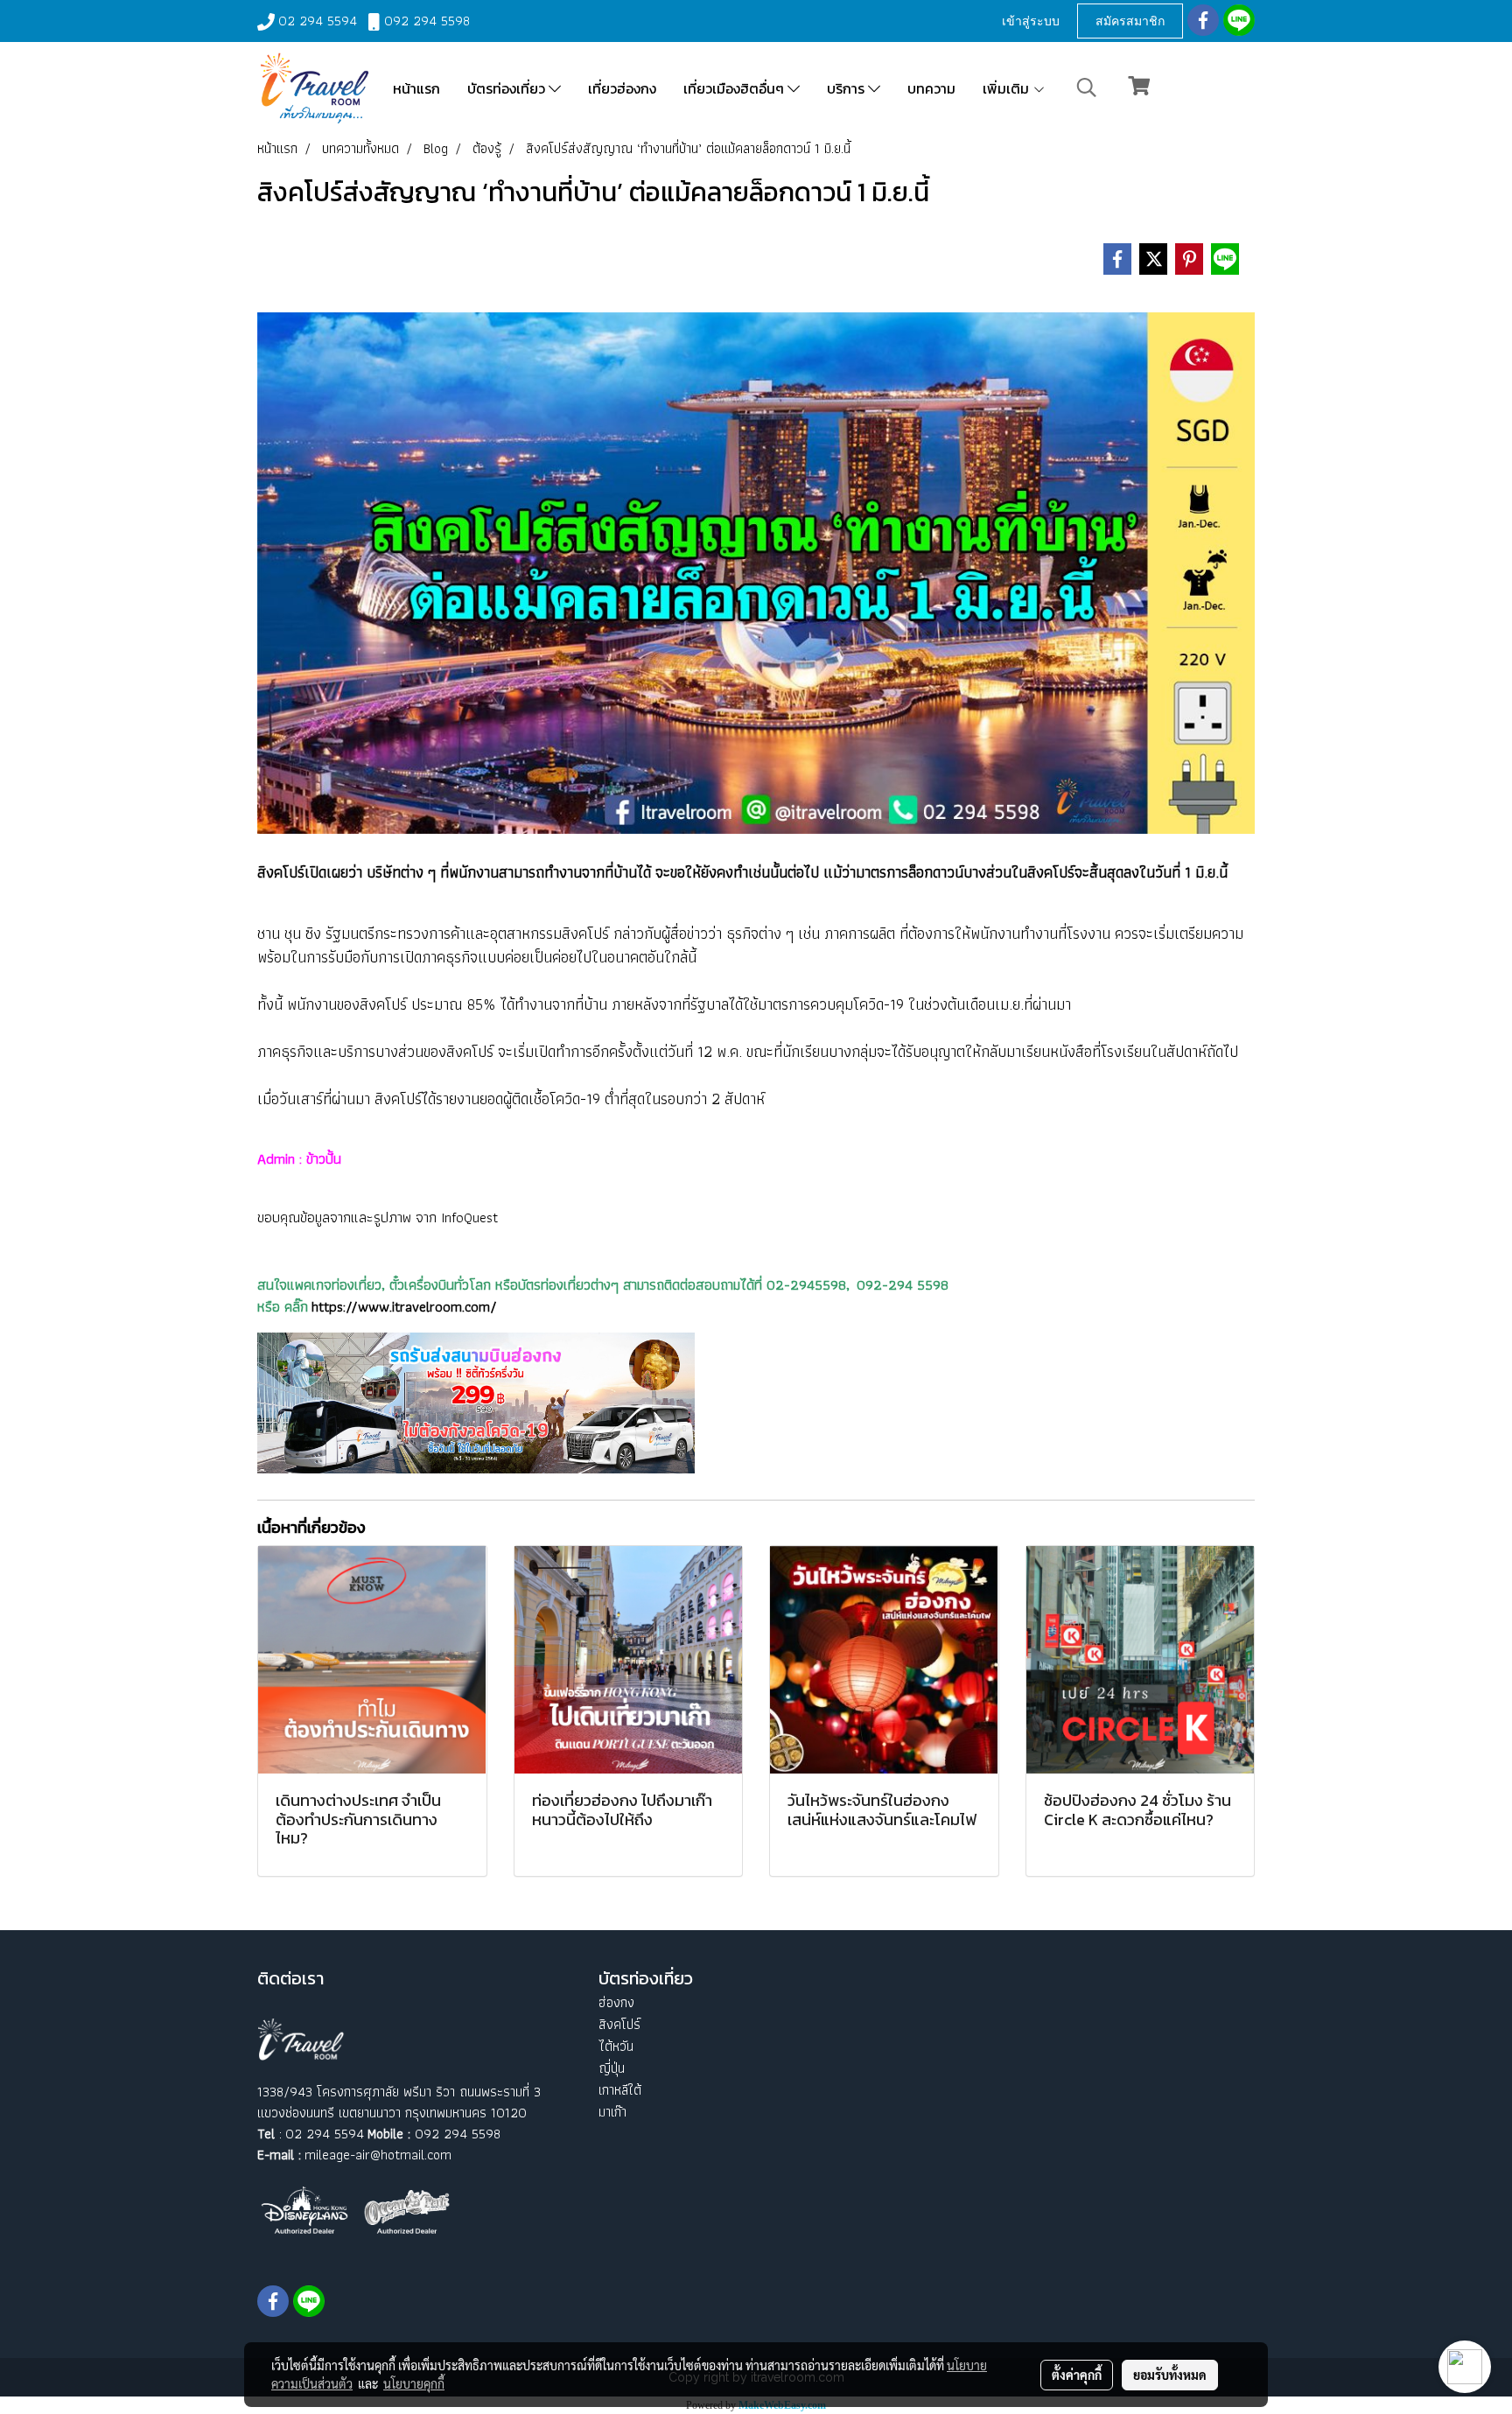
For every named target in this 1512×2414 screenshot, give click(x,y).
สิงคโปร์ (619, 2024)
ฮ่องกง (616, 2002)
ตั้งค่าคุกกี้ (1077, 2375)
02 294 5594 (318, 21)
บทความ (931, 88)
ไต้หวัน (616, 2046)
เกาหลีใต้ (620, 2090)
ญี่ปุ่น (612, 2068)
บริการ (847, 88)
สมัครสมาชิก (1130, 21)
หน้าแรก (416, 88)
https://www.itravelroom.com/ (404, 1306)
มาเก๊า (612, 2112)
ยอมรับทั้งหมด (1170, 2375)
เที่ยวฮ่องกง (622, 88)
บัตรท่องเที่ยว (508, 88)
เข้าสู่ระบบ (1031, 21)
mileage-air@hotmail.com (378, 2155)
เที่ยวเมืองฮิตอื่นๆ (735, 88)
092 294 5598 (427, 21)
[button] (1087, 87)
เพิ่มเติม (1008, 88)
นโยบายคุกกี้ (414, 2383)
